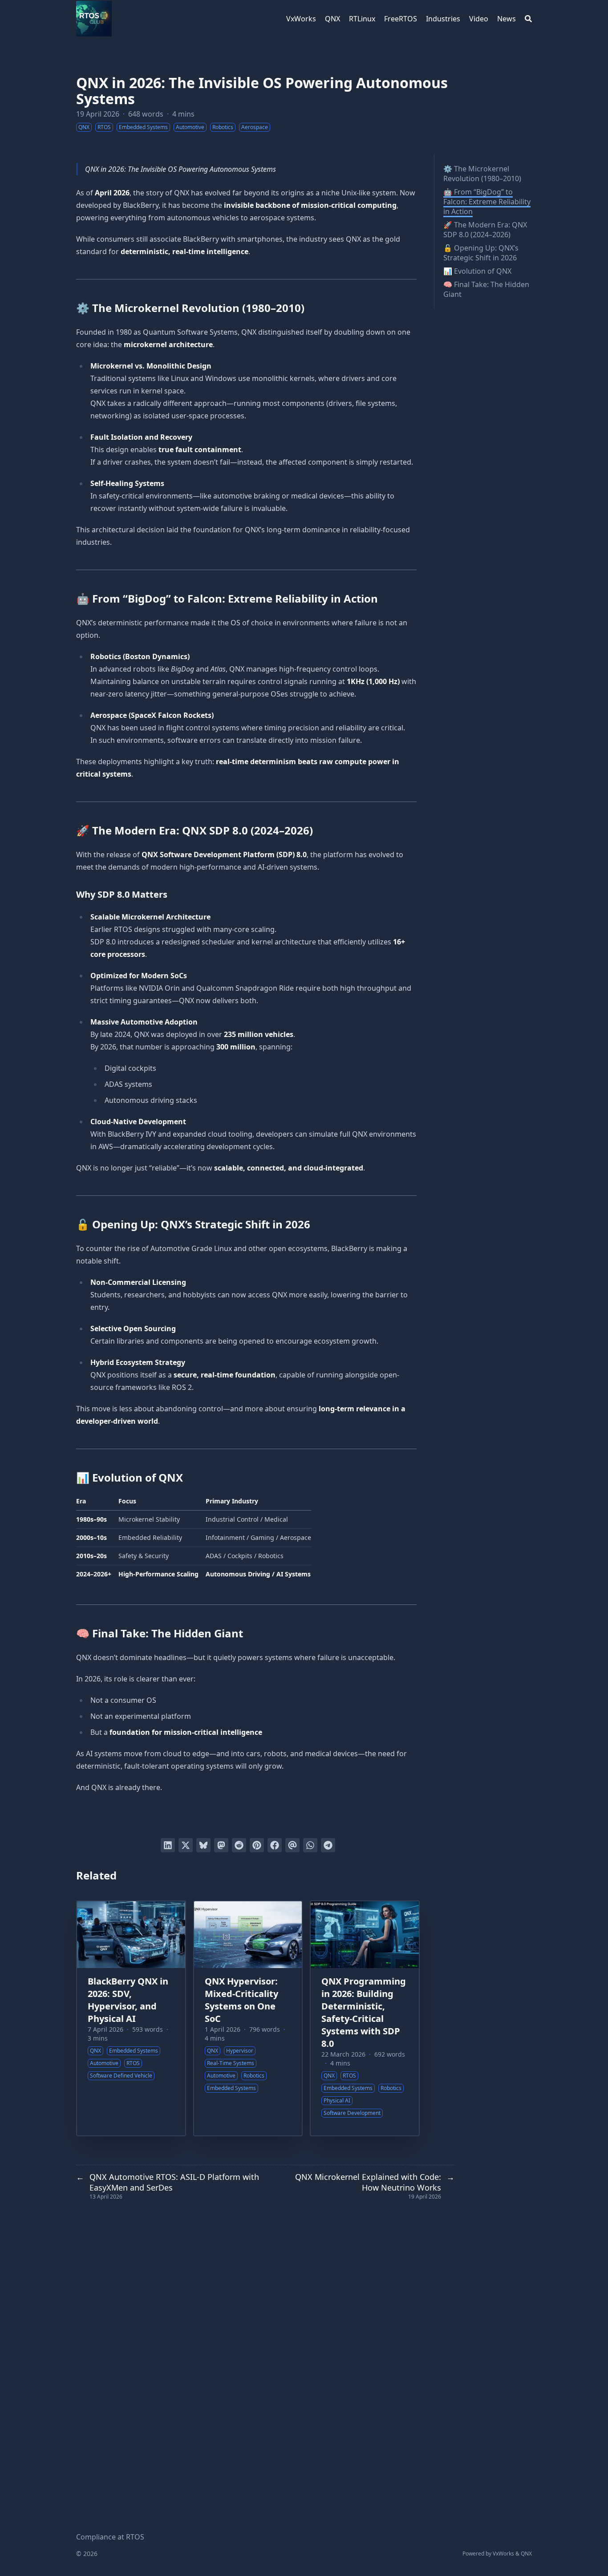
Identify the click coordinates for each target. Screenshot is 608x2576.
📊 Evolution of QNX (477, 271)
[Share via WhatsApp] (310, 1845)
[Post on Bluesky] (203, 1845)
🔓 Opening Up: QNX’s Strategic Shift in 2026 (481, 253)
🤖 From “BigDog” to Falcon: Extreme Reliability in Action (487, 202)
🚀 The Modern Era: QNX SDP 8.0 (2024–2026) (485, 230)
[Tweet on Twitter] (186, 1845)
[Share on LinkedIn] (168, 1845)
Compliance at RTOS (110, 2537)
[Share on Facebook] (275, 1845)
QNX (526, 2554)
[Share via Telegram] (328, 1845)
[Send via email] (292, 1845)
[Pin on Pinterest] (257, 1845)
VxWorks (503, 2554)
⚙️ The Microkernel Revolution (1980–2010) (482, 174)
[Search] (528, 19)
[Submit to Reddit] (239, 1845)
